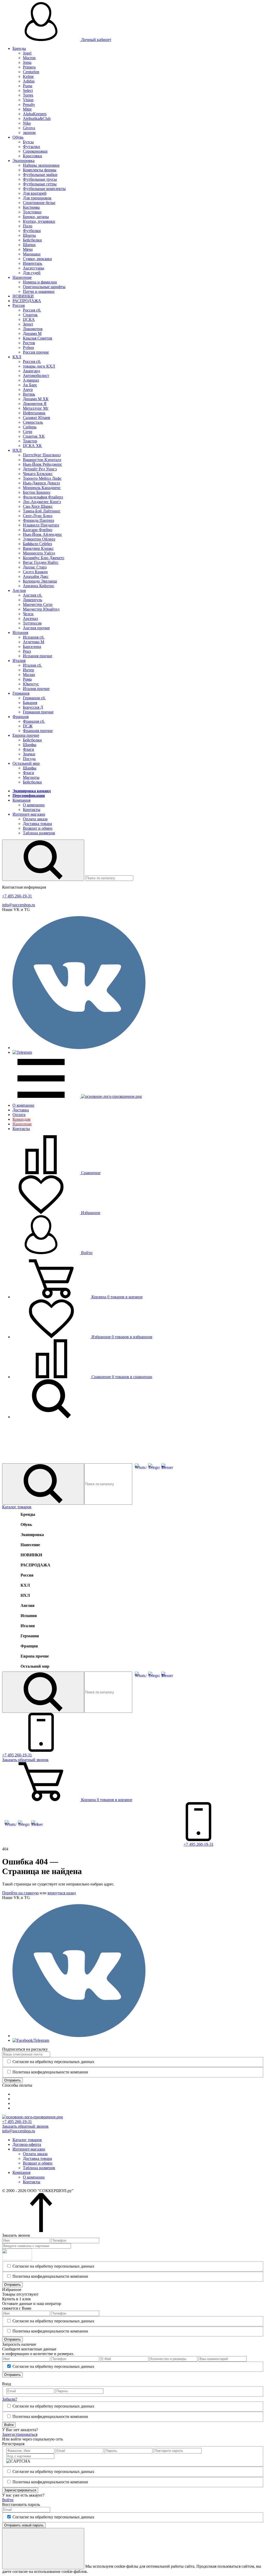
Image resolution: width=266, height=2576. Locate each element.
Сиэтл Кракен (35, 572)
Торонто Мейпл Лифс (42, 478)
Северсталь (33, 422)
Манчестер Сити (38, 604)
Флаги (28, 749)
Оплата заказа (35, 819)
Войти (86, 1253)
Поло (28, 226)
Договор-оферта (27, 2144)
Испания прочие (38, 656)
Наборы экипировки (41, 165)
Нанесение (22, 277)
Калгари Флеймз (38, 530)
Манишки (32, 254)
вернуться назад (62, 1893)
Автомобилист (36, 376)
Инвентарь (32, 263)
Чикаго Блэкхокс (38, 474)
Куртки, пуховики (39, 221)
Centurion (31, 72)
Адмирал (31, 380)
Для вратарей (35, 193)
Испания (20, 633)
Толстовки (32, 212)
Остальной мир (26, 763)
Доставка (21, 1110)
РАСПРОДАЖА (27, 301)
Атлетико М (34, 642)
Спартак (30, 315)
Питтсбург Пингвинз (42, 455)
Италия (19, 661)
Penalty (29, 104)
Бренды (19, 48)
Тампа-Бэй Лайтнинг (42, 511)
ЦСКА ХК (32, 446)
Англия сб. (32, 595)
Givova (29, 128)
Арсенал (30, 618)
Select (28, 90)
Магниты (31, 777)
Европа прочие (26, 735)
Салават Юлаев (36, 418)
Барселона (32, 647)
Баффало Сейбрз (37, 544)
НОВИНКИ (23, 296)
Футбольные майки (40, 175)
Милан (29, 675)
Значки (29, 754)
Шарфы (30, 745)
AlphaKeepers (35, 114)
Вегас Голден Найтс (41, 562)
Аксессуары (34, 268)
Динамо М (32, 333)
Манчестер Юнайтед (41, 609)
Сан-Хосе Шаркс (38, 506)
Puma (28, 86)
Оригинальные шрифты (44, 287)
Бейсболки (32, 240)
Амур (28, 390)
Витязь (29, 394)
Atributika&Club (37, 119)
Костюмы (31, 207)
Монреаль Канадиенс (42, 488)
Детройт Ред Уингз (40, 469)
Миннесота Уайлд (39, 553)
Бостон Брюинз (36, 492)
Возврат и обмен (38, 828)
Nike (27, 123)
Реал (27, 651)
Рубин (28, 347)
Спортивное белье (39, 203)
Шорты (29, 235)
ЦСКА (29, 319)
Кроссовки (32, 156)
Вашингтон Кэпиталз (42, 460)
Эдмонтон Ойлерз (39, 539)
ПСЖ (28, 726)
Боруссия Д (33, 707)
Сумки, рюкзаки (37, 259)
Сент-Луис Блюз (38, 516)
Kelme (28, 76)
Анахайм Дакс (36, 576)
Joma (27, 62)
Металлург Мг (36, 408)
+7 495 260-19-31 (17, 896)
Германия (21, 693)
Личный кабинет (96, 40)
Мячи (28, 249)
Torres (28, 95)
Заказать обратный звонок (25, 2126)
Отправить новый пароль (24, 2525)
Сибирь (30, 427)
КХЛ (17, 357)
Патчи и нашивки (39, 291)
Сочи (28, 432)
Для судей (32, 273)
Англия (19, 590)
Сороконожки (35, 151)
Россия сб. (32, 310)
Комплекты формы (40, 170)
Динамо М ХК (36, 399)
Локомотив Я (35, 404)
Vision (28, 100)
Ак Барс (30, 385)
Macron (29, 58)
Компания (21, 800)
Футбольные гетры (40, 184)
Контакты (32, 810)
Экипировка (24, 161)
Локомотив (33, 329)
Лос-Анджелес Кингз (42, 502)
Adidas (29, 81)
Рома (27, 679)
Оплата (19, 1115)
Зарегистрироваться (20, 2434)
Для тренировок (37, 198)
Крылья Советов (38, 338)
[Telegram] (154, 1468)
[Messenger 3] (167, 1468)
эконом (29, 133)
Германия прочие (38, 712)
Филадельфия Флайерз (43, 497)
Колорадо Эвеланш (40, 581)
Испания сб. (34, 637)
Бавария (30, 703)
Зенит (28, 324)
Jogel (27, 53)
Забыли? (10, 2399)
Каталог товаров (17, 1507)
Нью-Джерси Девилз (41, 483)
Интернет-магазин (29, 814)
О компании (34, 805)
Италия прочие (36, 689)
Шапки (29, 245)
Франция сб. (34, 721)
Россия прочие (36, 352)
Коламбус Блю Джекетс (44, 558)
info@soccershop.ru (19, 905)
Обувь (18, 137)
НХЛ (17, 450)
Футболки (32, 231)
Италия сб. (32, 665)
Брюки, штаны (36, 217)
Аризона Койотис (39, 586)
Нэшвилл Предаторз (41, 525)
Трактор (30, 441)
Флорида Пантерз (38, 520)
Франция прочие (38, 731)
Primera (29, 67)
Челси (28, 614)
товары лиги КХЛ (39, 366)
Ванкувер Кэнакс (38, 548)
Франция (21, 717)
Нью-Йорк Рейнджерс (42, 464)
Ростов (29, 343)
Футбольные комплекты (44, 189)
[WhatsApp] (141, 1468)
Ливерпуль (32, 600)
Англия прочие (36, 628)
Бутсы (28, 142)
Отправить (12, 2080)
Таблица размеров (39, 833)
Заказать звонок (25, 1760)
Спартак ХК (34, 436)
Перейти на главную (20, 1893)
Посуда (29, 759)
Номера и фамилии (40, 282)
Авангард (31, 371)
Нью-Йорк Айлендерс (42, 534)
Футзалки (31, 147)
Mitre (27, 109)
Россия (19, 305)
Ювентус (31, 684)
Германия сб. (34, 698)
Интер (28, 670)
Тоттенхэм (32, 623)
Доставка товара (37, 824)
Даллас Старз (35, 567)
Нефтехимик (34, 413)
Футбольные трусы (40, 179)
